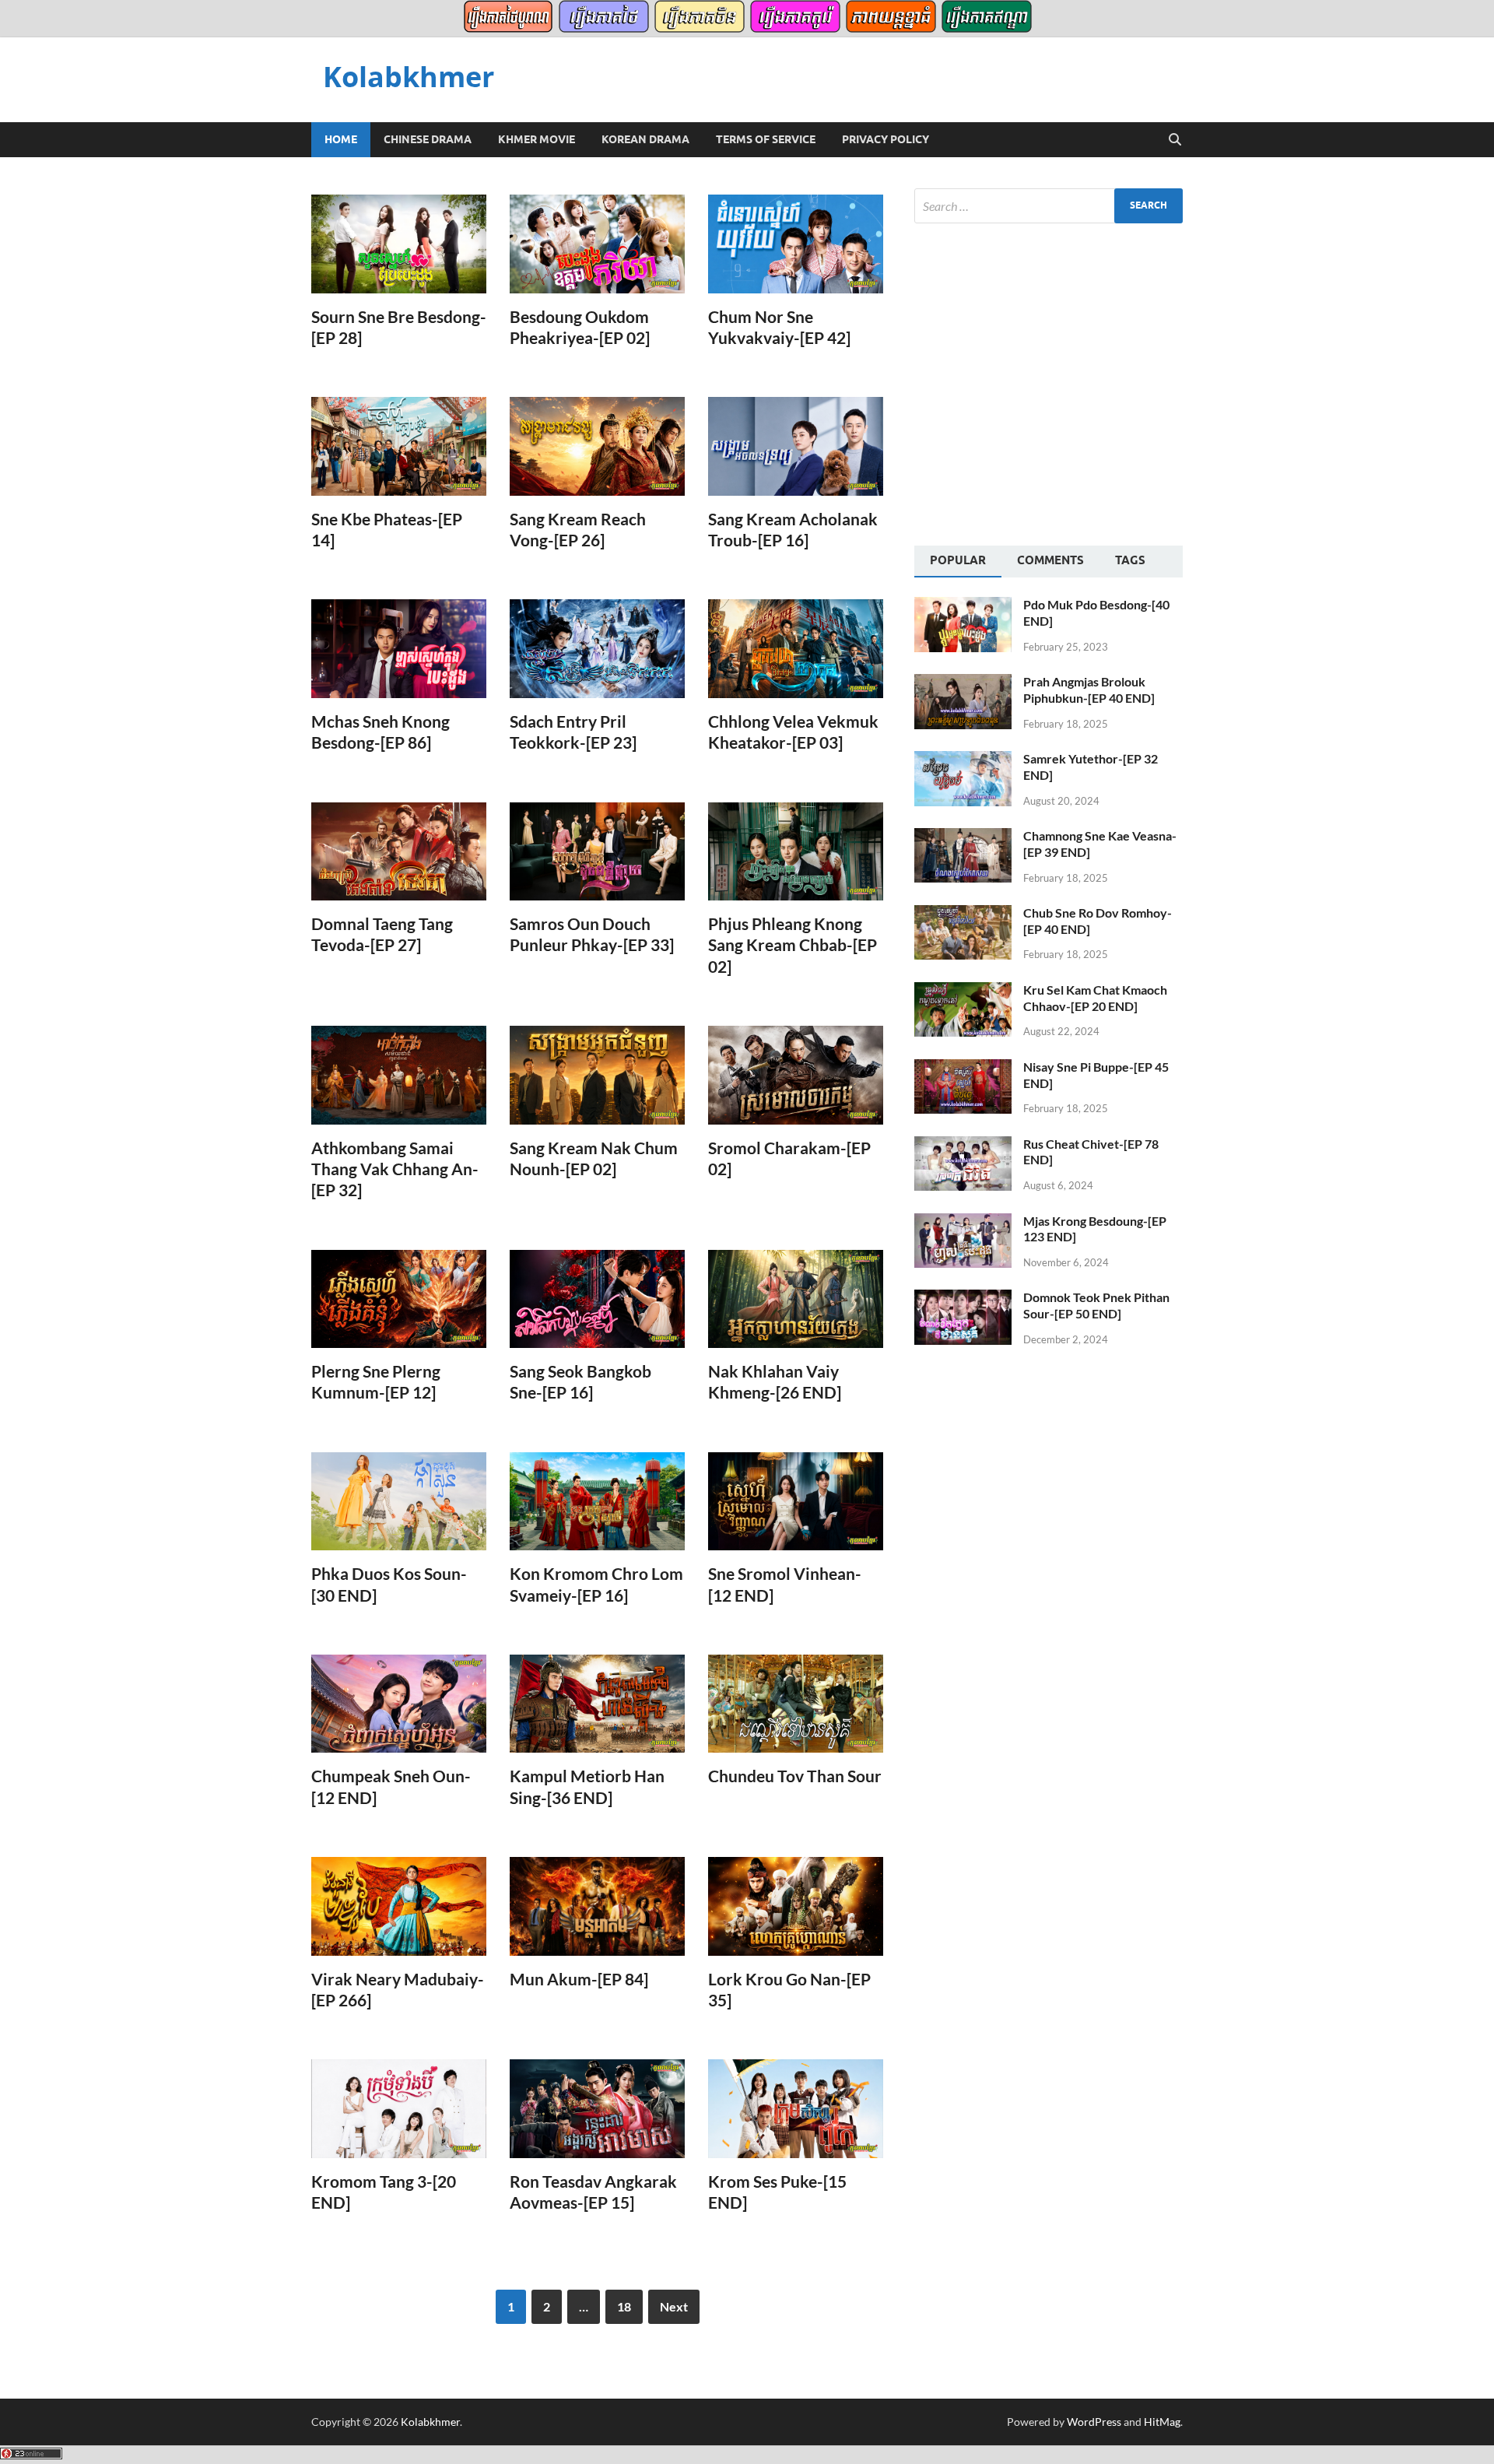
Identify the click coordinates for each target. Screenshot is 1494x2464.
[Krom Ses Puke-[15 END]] (796, 2109)
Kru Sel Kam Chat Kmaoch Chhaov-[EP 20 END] (1095, 998)
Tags (1130, 560)
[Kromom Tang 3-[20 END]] (399, 2109)
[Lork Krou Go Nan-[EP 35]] (796, 1906)
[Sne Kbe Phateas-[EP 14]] (399, 446)
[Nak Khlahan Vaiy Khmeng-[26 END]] (796, 1299)
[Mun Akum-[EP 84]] (597, 1906)
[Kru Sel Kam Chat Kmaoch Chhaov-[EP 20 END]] (963, 991)
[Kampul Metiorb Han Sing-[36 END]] (597, 1704)
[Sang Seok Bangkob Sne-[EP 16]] (597, 1299)
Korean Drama (645, 139)
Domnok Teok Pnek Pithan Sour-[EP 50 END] (1096, 1305)
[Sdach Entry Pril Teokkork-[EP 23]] (597, 649)
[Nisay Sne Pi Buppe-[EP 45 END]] (963, 1068)
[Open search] (1175, 140)
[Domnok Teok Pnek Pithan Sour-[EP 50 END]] (963, 1299)
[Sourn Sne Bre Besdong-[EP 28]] (399, 244)
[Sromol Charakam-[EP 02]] (796, 1075)
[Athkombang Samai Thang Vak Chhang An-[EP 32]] (399, 1075)
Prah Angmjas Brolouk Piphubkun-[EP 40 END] (1089, 690)
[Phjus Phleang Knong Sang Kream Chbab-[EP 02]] (796, 852)
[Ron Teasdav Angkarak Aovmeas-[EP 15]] (597, 2109)
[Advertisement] (1045, 382)
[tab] (958, 562)
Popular (958, 560)
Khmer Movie (537, 139)
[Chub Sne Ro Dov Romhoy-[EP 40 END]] (963, 914)
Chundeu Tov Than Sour (795, 1776)
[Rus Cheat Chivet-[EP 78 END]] (963, 1145)
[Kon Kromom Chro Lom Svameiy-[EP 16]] (597, 1502)
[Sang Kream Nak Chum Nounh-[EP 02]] (597, 1075)
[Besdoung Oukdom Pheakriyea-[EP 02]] (597, 244)
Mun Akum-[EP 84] (579, 1979)
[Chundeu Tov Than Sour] (796, 1704)
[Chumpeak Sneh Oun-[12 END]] (399, 1704)
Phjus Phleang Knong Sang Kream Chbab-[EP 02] (793, 945)
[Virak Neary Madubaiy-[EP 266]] (399, 1906)
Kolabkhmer (409, 77)
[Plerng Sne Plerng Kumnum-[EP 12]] (399, 1299)
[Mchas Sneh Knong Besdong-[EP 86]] (399, 649)
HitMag (1162, 2422)
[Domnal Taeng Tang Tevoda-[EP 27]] (399, 852)
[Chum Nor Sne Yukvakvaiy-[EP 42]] (796, 244)
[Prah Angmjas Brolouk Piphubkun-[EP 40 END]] (963, 683)
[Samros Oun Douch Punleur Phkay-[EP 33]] (597, 852)
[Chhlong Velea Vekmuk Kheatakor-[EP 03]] (796, 649)
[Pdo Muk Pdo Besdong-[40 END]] (963, 606)
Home (341, 139)
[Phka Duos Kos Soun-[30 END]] (399, 1502)
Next (674, 2306)
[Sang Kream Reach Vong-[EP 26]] (597, 446)
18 (624, 2306)
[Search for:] (1049, 206)
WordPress (1094, 2422)
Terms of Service (766, 139)
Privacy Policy (886, 139)
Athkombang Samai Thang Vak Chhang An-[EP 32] (395, 1169)
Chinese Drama (428, 139)
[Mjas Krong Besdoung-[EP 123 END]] (963, 1222)
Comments (1050, 560)
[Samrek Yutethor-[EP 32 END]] (963, 760)
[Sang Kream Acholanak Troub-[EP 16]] (796, 446)
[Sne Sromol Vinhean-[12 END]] (796, 1502)
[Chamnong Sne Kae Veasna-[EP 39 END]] (963, 837)
